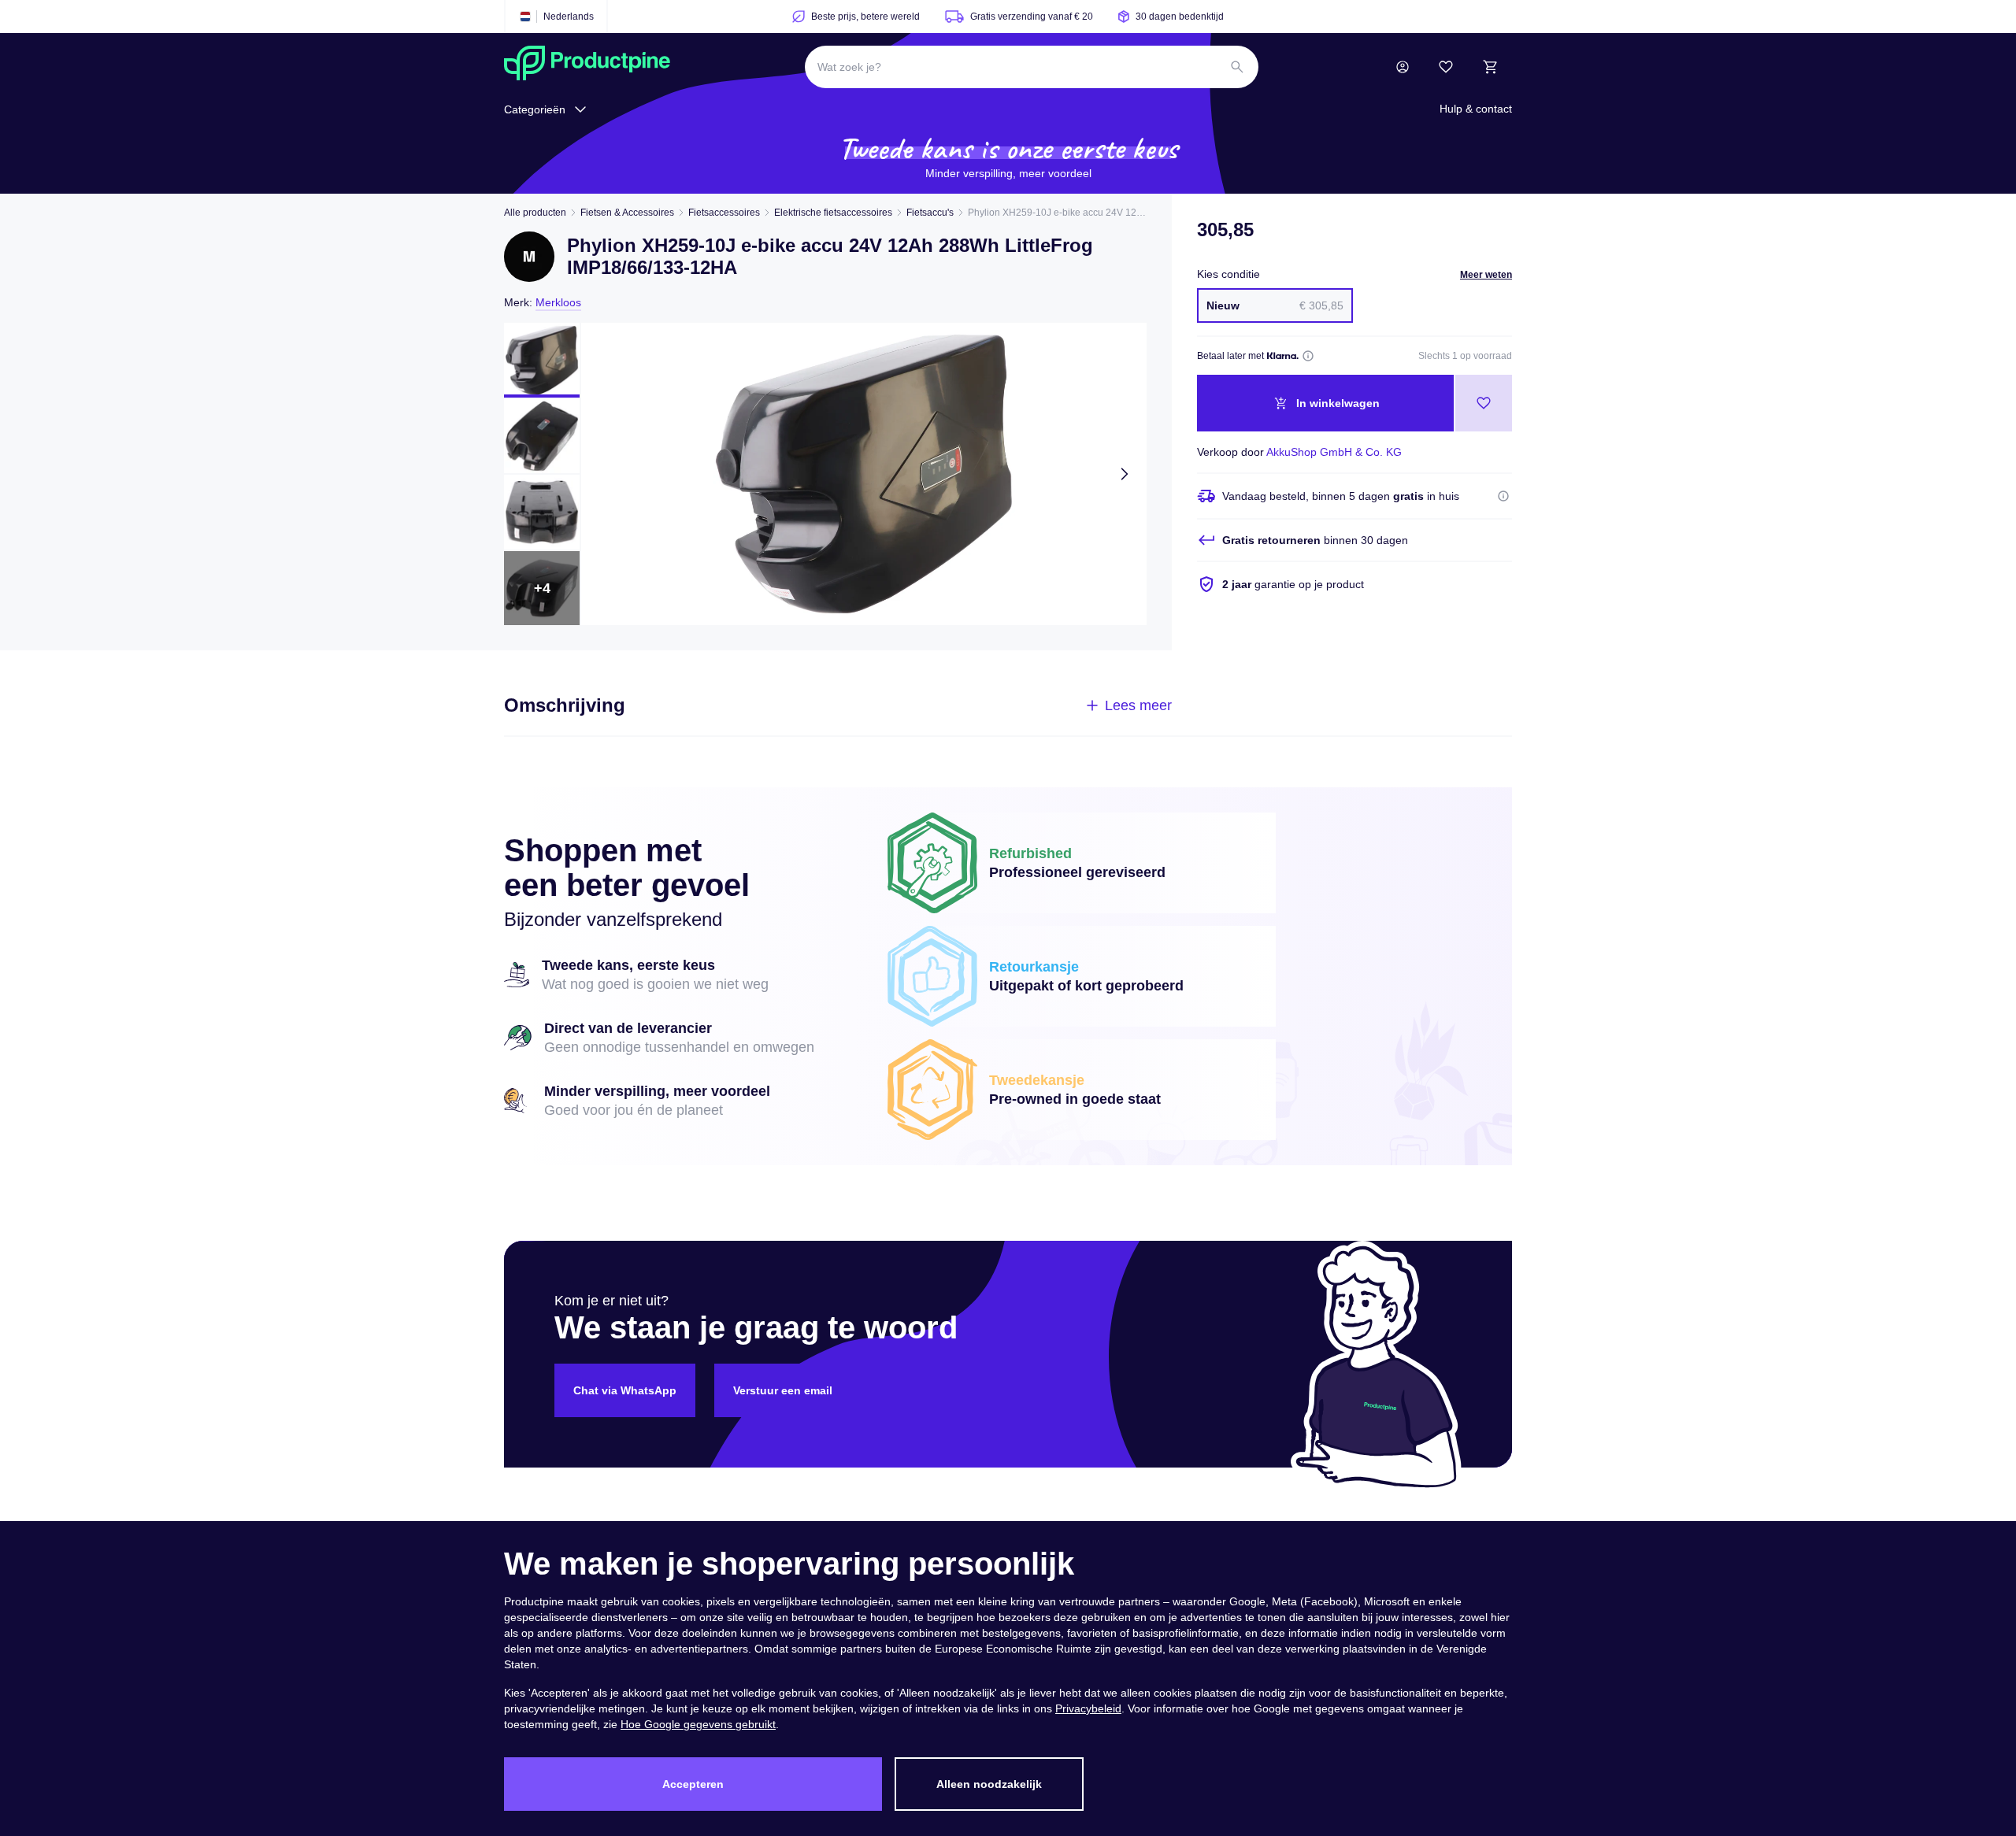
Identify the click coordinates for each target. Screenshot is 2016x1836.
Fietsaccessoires (724, 213)
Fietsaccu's (930, 213)
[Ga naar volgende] (1125, 474)
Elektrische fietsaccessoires (833, 213)
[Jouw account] (1403, 67)
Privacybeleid (1088, 1708)
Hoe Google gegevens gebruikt (698, 1724)
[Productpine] (587, 67)
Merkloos (558, 302)
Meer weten (1486, 275)
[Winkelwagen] (1490, 67)
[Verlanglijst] (1446, 67)
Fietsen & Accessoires (627, 213)
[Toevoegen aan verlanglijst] (1484, 403)
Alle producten (535, 213)
